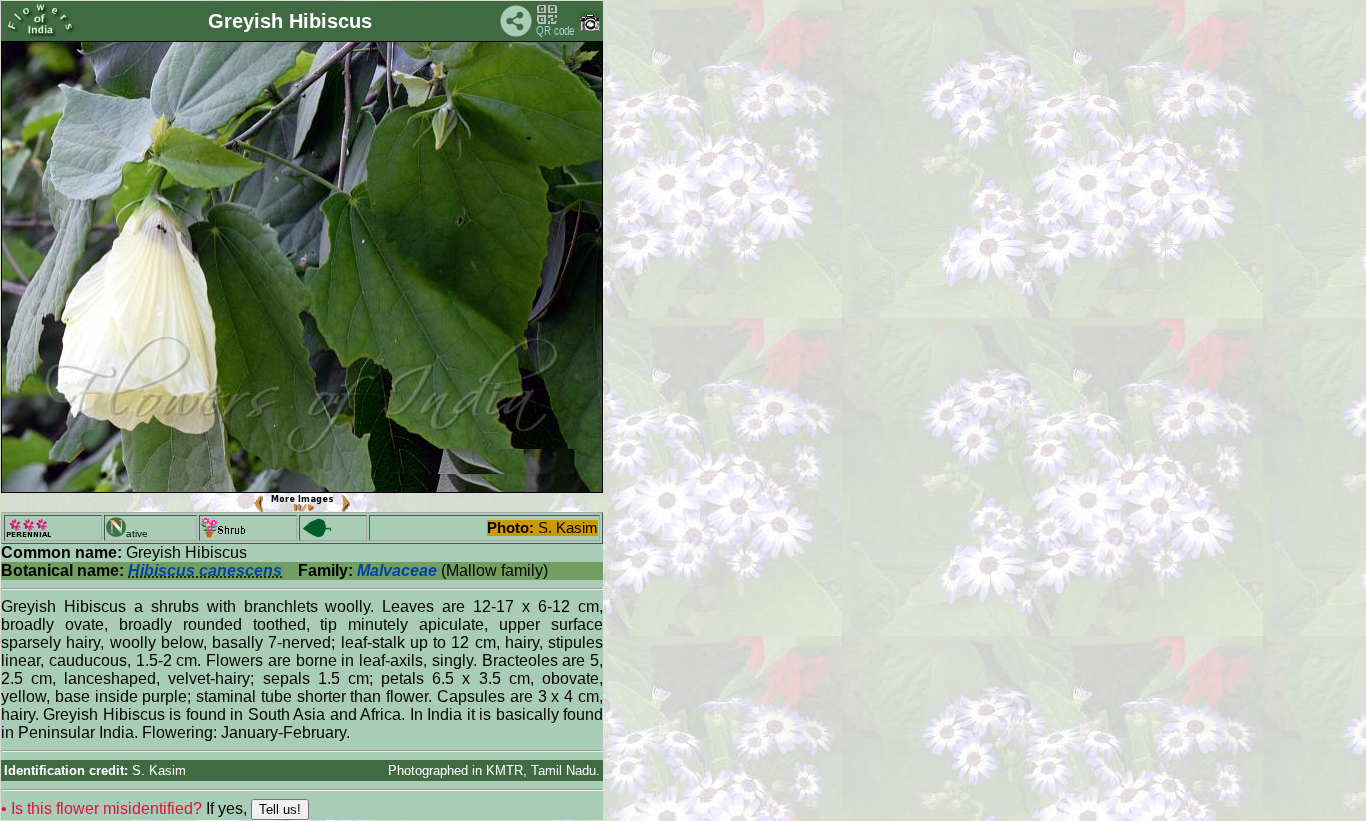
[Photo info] (590, 26)
